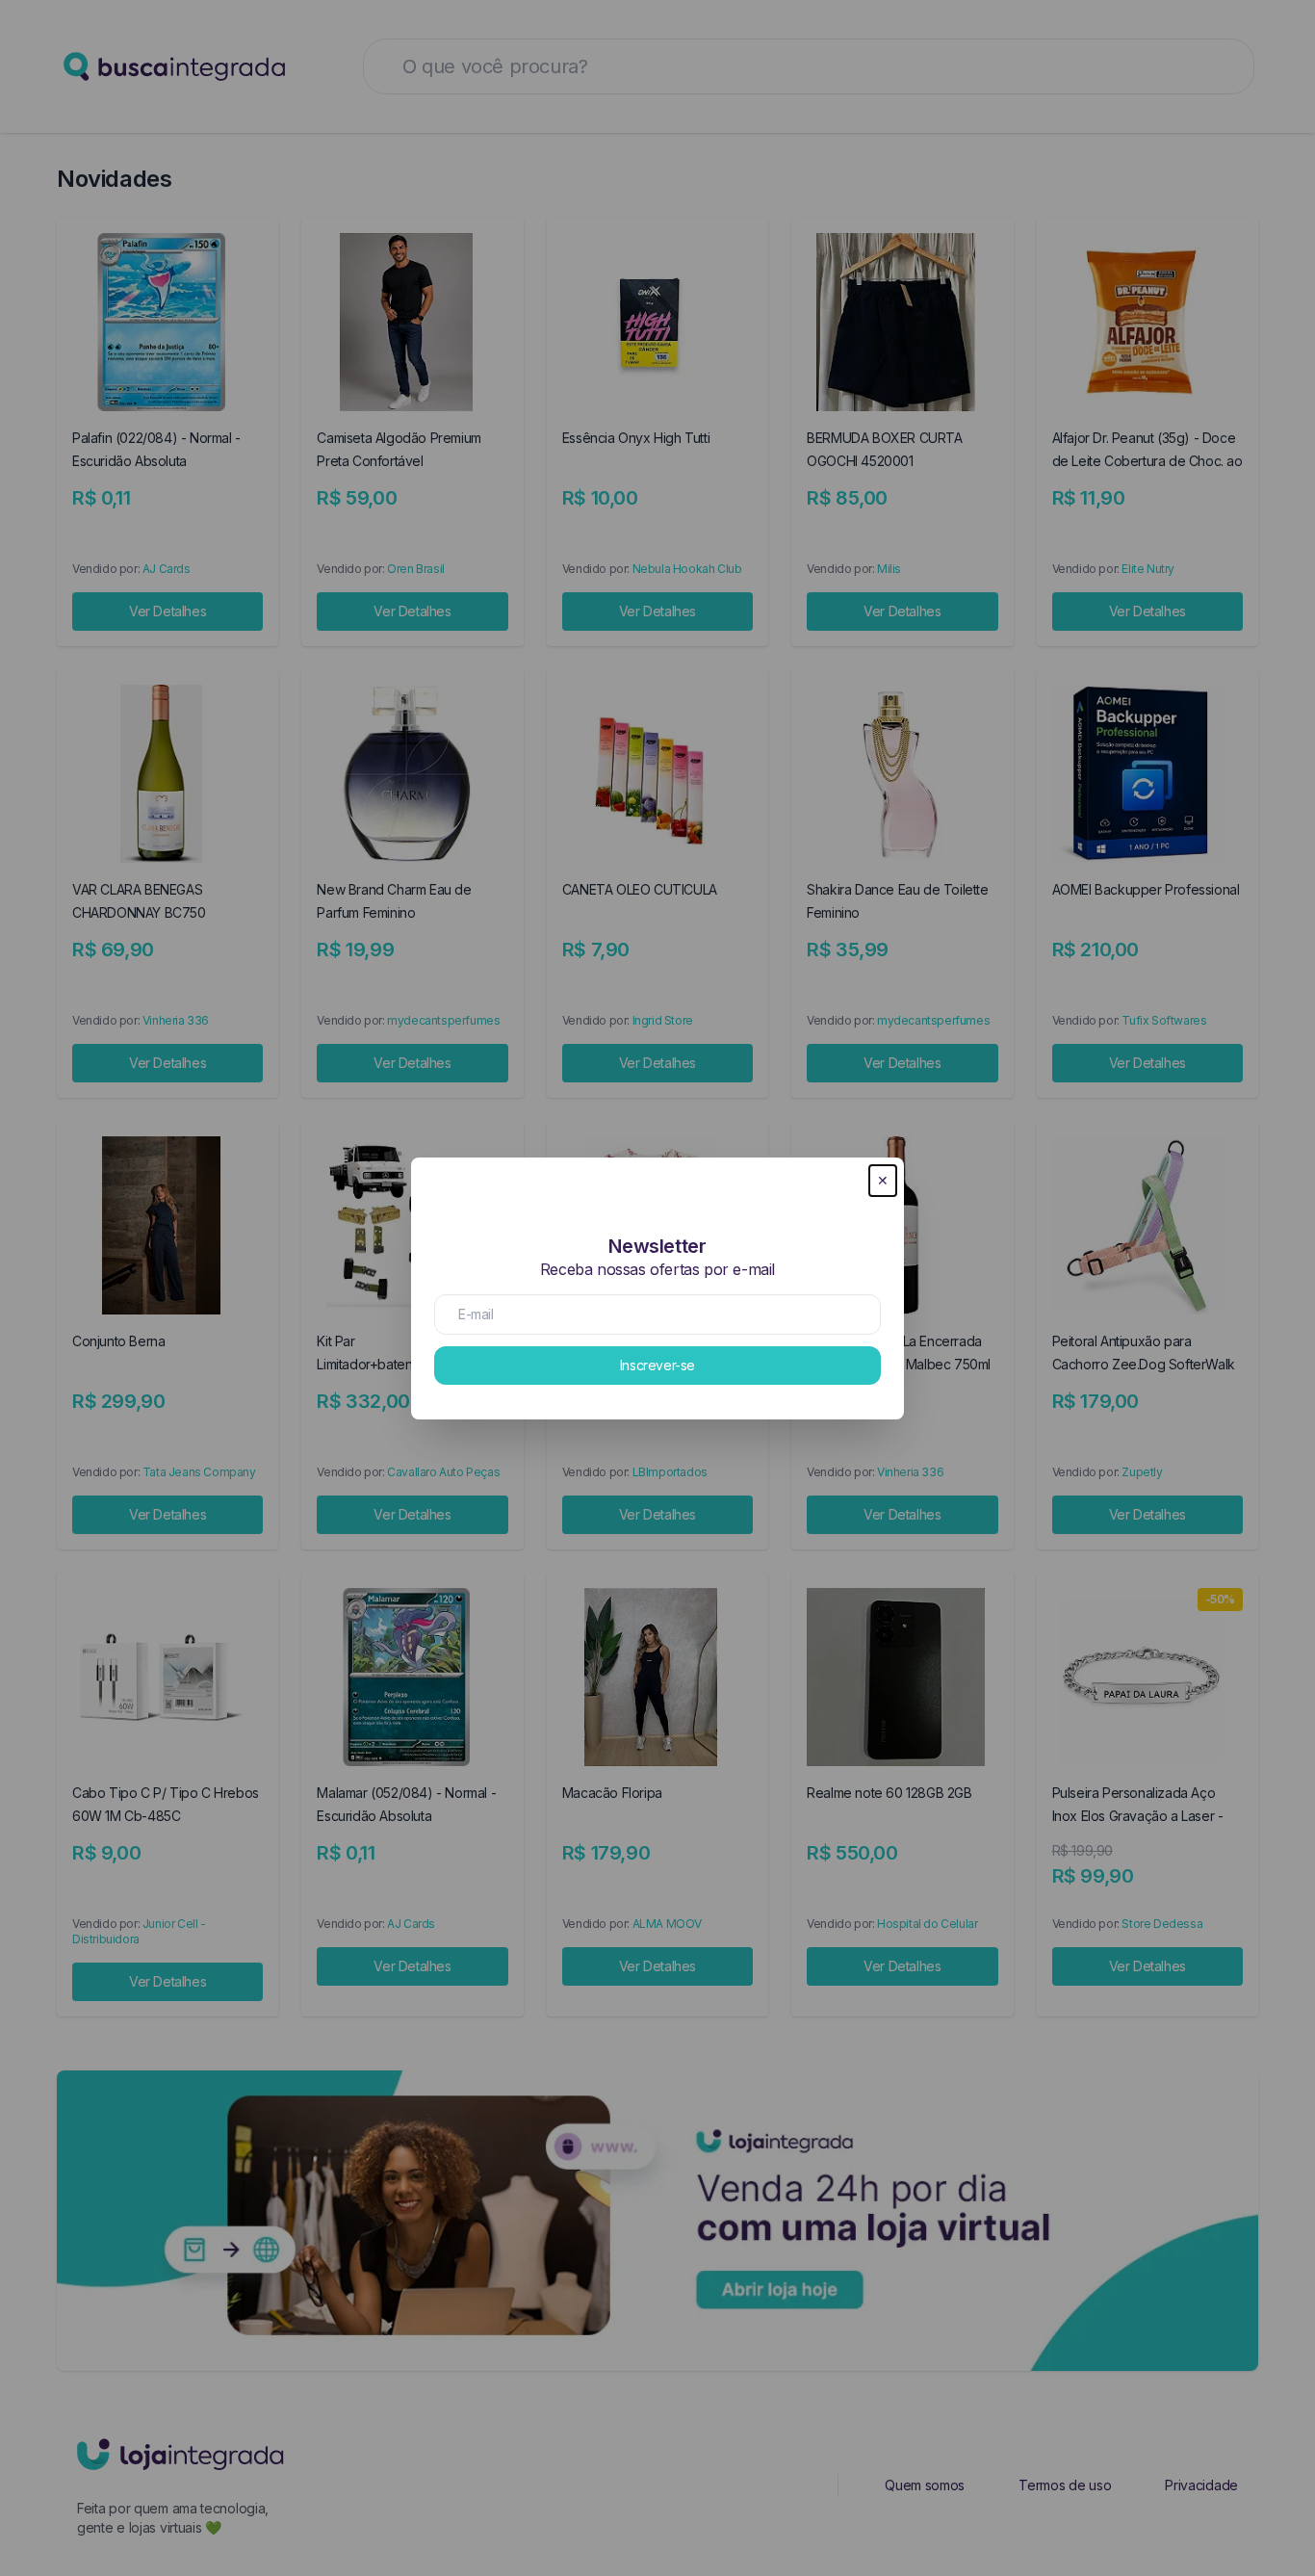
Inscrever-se (657, 1365)
